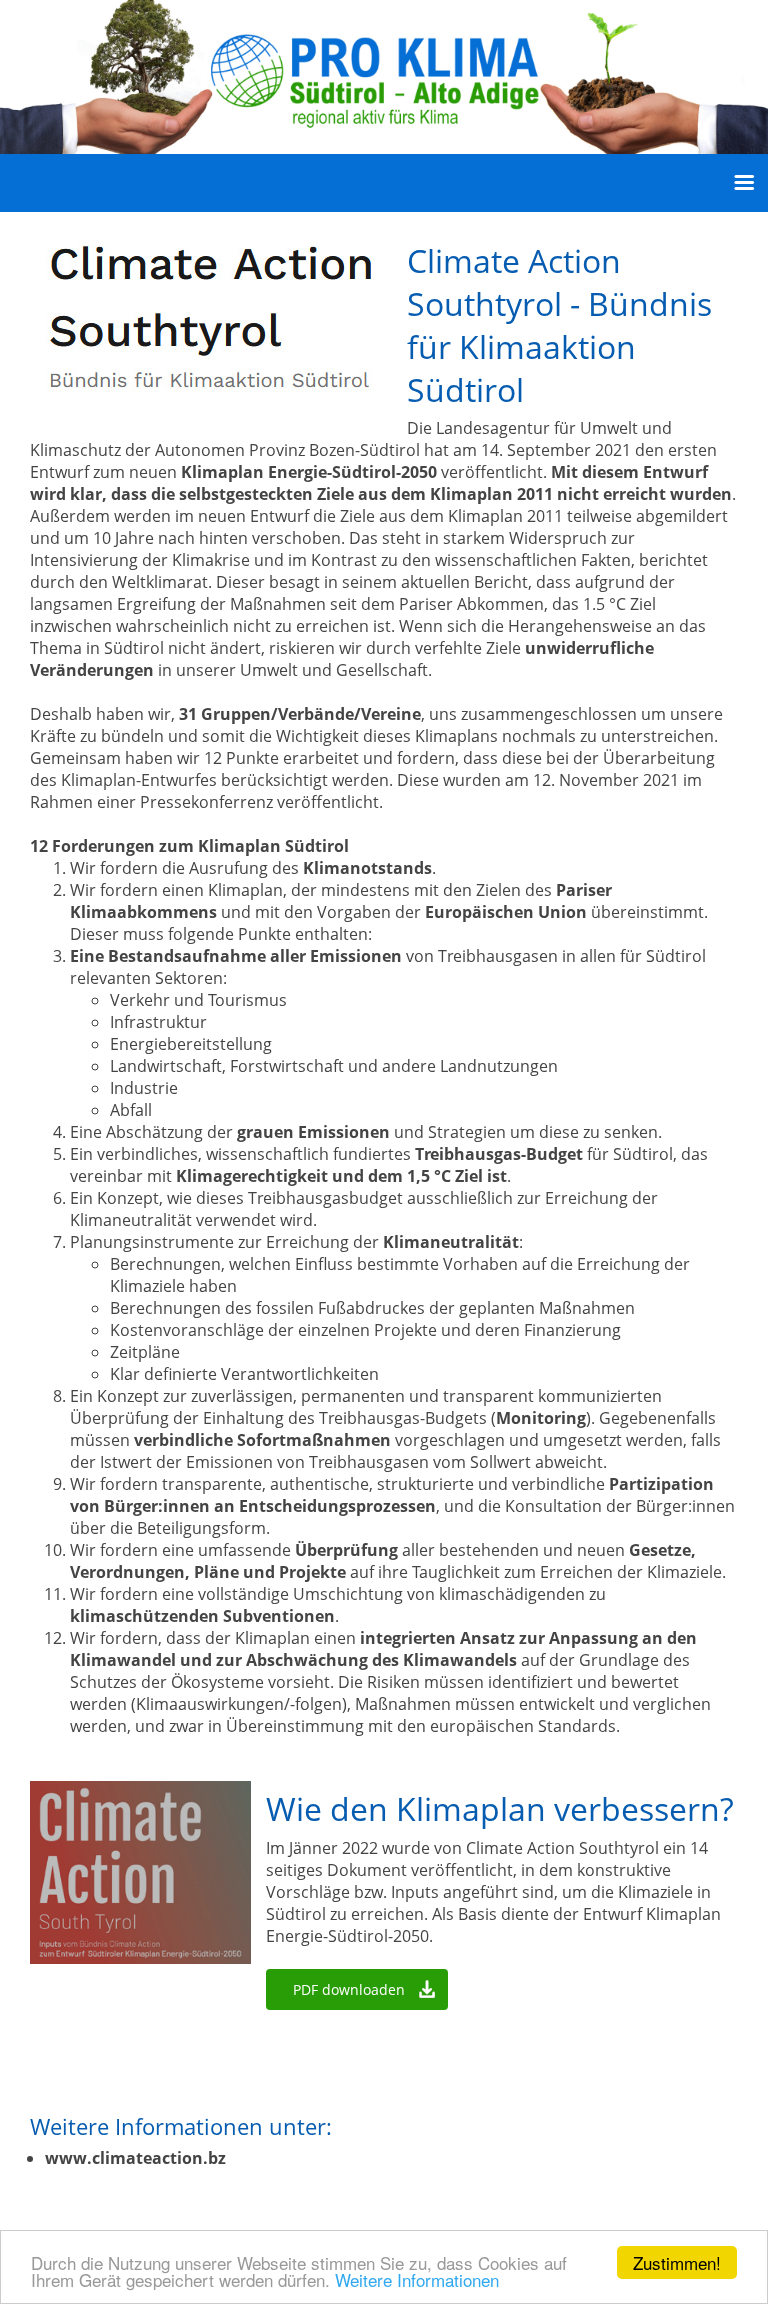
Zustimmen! (677, 2262)
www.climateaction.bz (135, 2158)
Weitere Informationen (417, 2279)
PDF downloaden (349, 1989)
